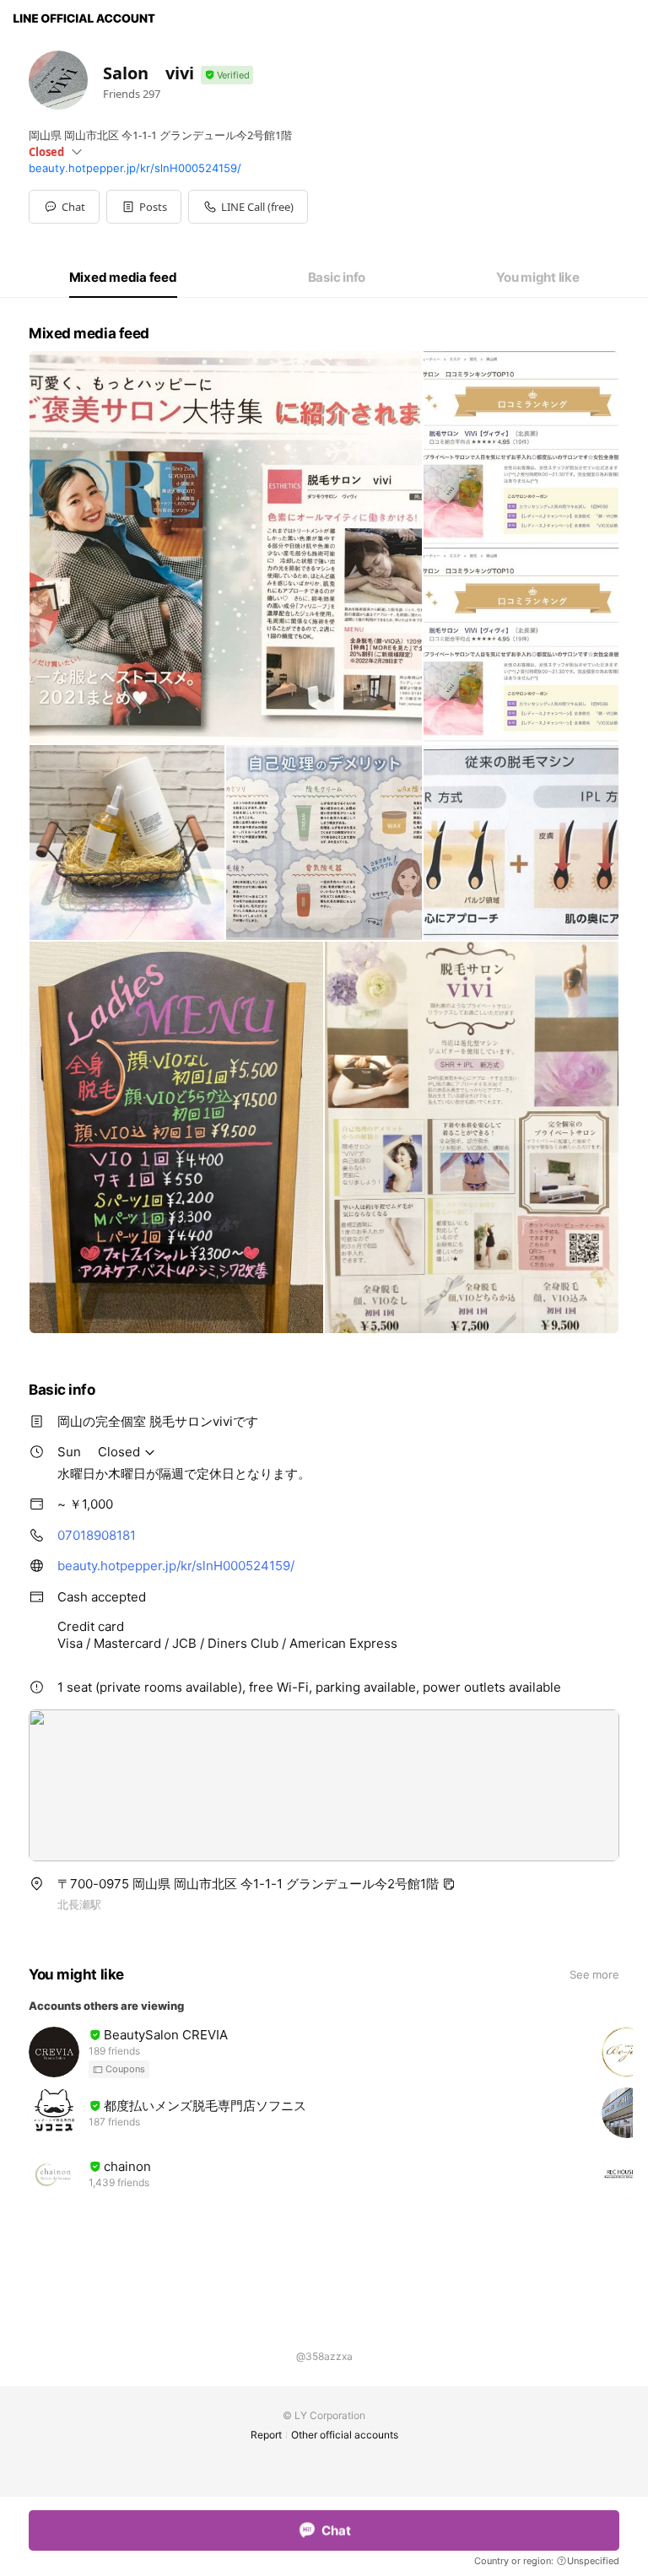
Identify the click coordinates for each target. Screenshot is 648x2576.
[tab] (123, 278)
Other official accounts (345, 2435)
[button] (144, 207)
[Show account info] (227, 76)
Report (266, 2435)
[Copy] (449, 1884)
